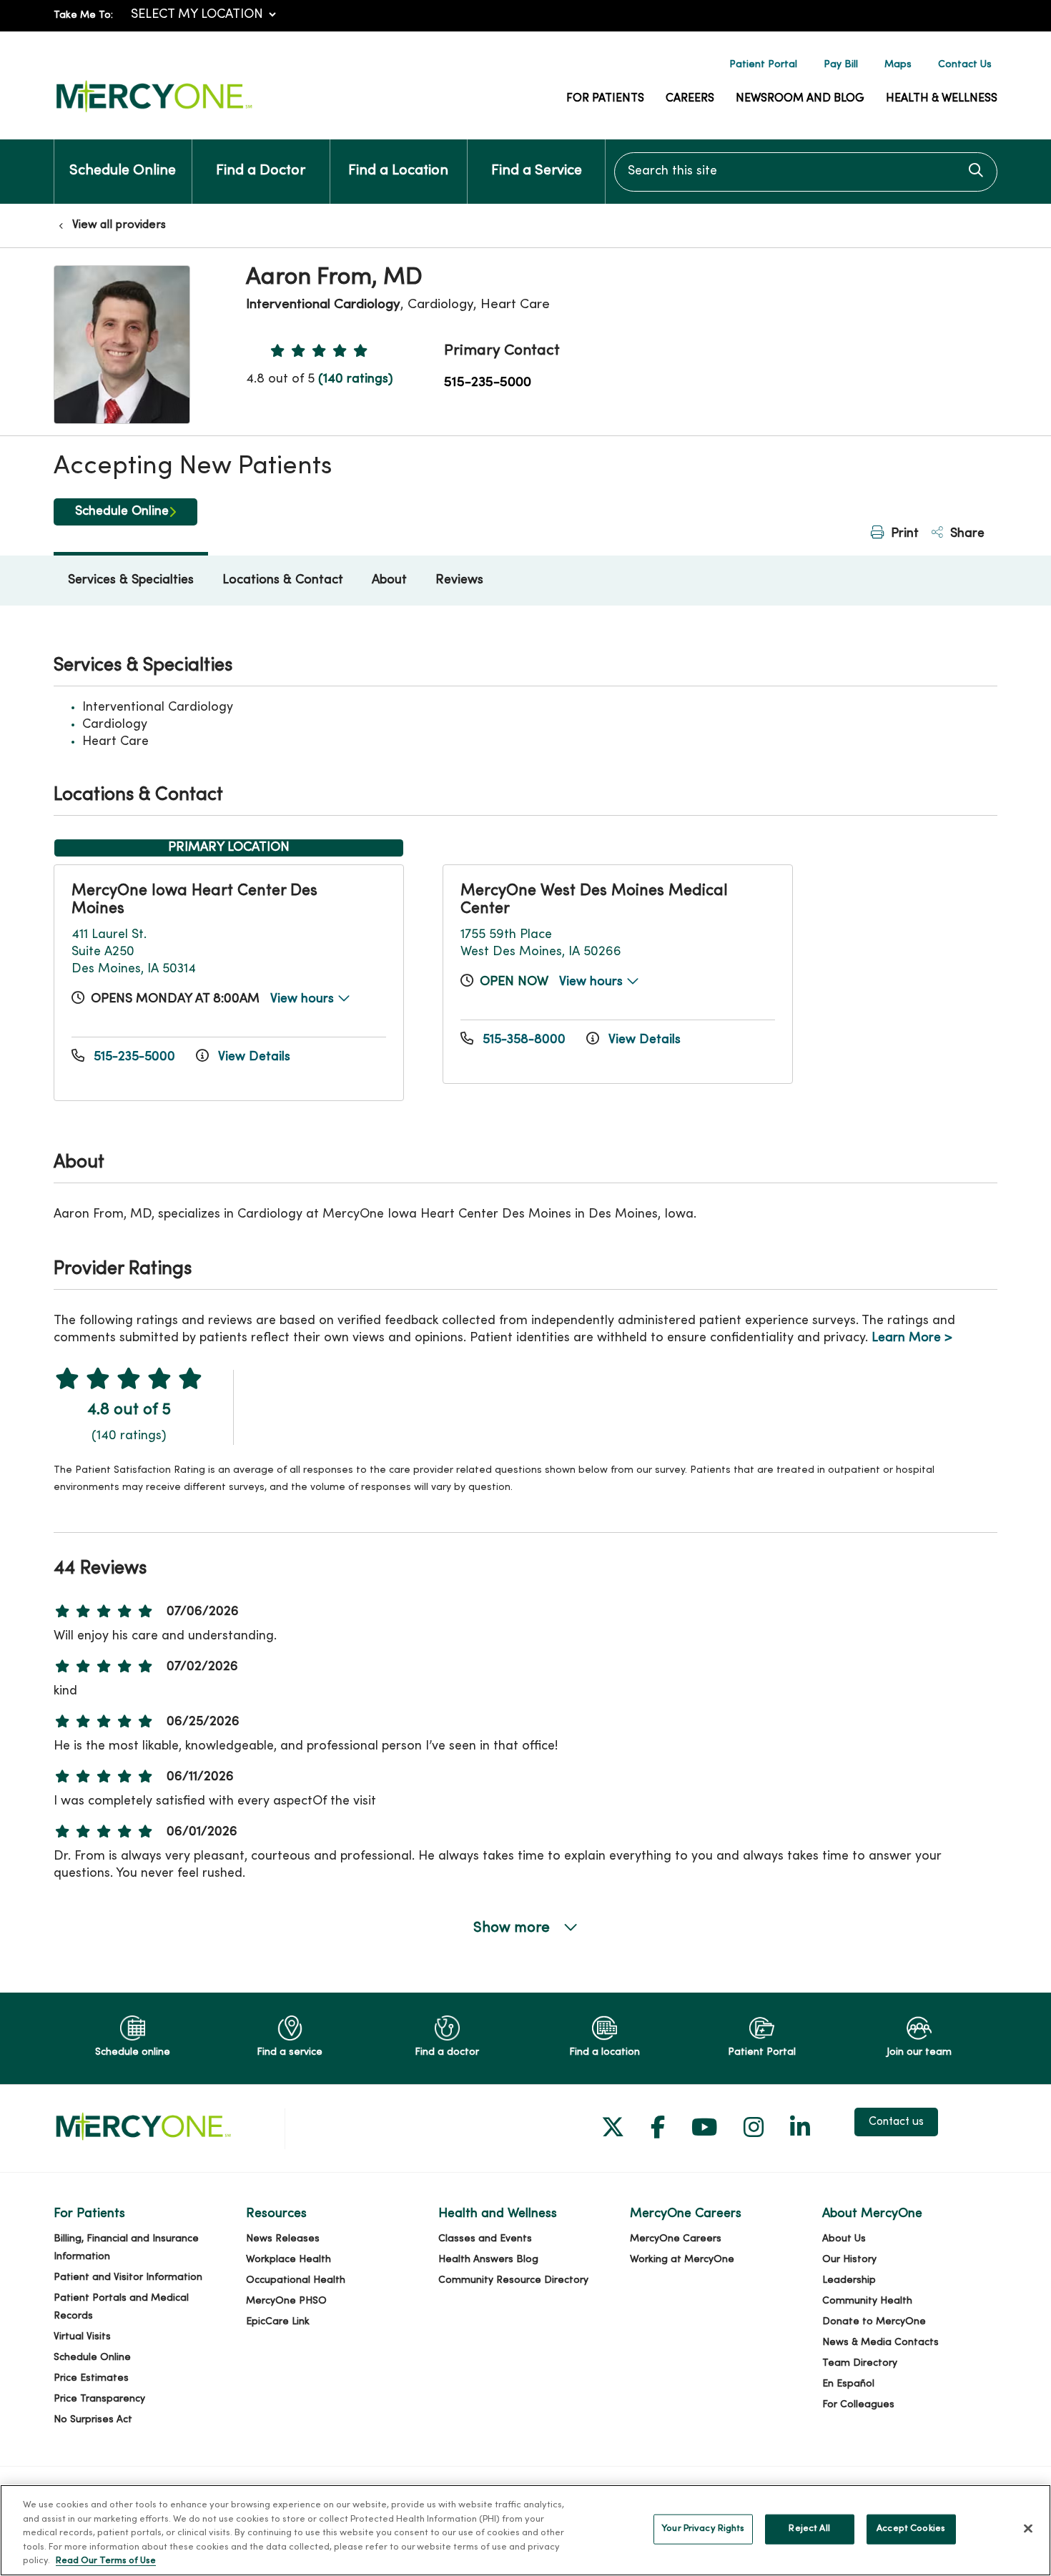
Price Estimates (91, 2378)
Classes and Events (485, 2239)
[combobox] (806, 172)
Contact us (896, 2122)
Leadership (849, 2280)
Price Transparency (99, 2399)
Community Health (867, 2301)
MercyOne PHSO (286, 2301)
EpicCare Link (278, 2322)
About (389, 580)
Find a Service (537, 171)
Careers (690, 99)
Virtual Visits (82, 2337)
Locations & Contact (283, 580)
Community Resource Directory (513, 2280)
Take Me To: (83, 15)
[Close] (1028, 2529)
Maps (898, 65)
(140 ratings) (355, 379)
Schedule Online (123, 171)
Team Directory (860, 2363)
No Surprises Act (93, 2420)
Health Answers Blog (488, 2260)
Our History (849, 2260)
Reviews (459, 580)
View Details (252, 1057)
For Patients (605, 99)
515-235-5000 (488, 383)
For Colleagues (858, 2405)
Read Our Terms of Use (106, 2561)
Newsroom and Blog (800, 99)
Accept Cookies (911, 2529)
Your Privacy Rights (703, 2529)
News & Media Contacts (880, 2343)
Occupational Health (296, 2280)
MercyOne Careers (676, 2239)
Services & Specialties (131, 580)
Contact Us (965, 65)
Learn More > (912, 1338)
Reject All (809, 2529)
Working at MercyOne (682, 2260)
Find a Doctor (261, 171)
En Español (848, 2384)
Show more (513, 1928)
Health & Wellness (942, 99)
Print (903, 534)
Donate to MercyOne (874, 2322)
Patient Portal (763, 65)
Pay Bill (841, 65)
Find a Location (398, 171)
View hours (304, 999)
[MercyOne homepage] (154, 113)
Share (966, 534)
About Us (844, 2239)
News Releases (283, 2239)
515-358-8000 (524, 1040)
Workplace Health (288, 2260)
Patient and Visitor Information (128, 2278)
